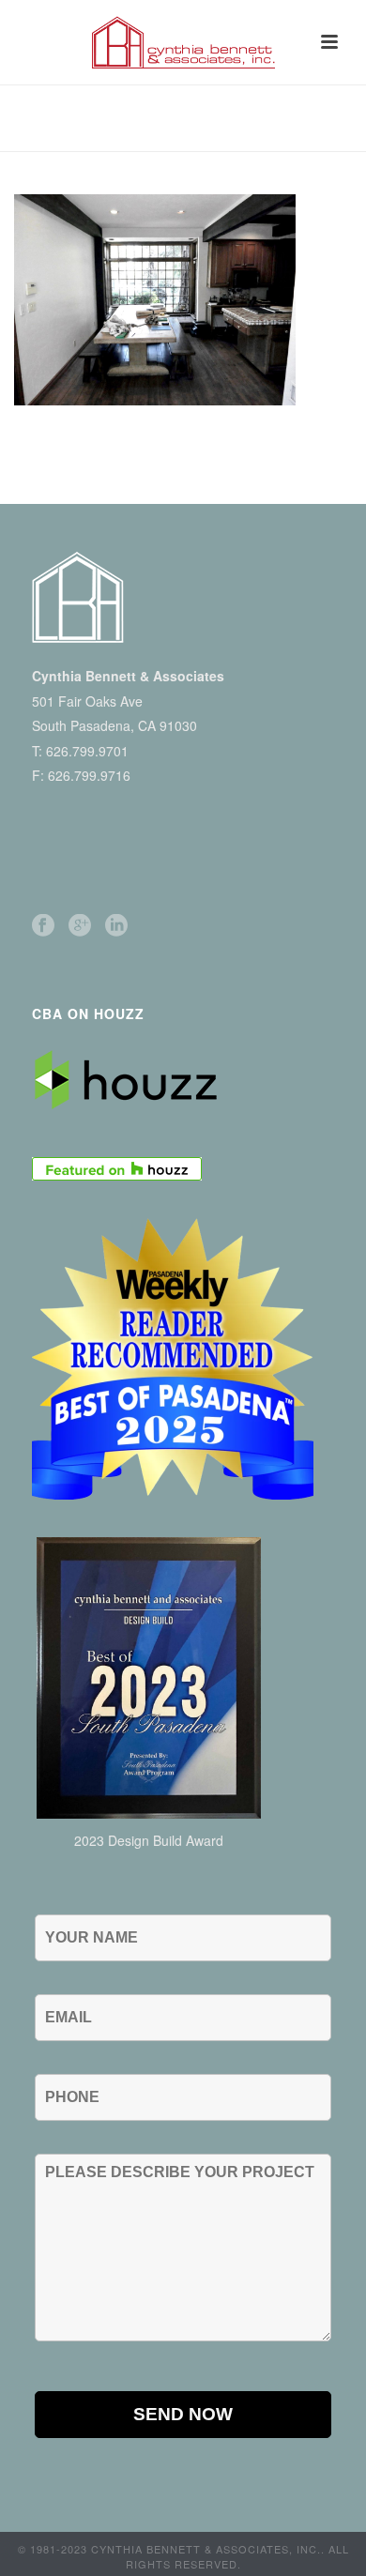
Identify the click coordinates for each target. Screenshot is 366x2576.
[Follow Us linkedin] (116, 926)
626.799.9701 (87, 751)
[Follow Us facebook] (43, 926)
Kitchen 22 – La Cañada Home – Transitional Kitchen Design (206, 133)
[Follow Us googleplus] (80, 926)
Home (40, 128)
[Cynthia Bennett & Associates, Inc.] (183, 42)
